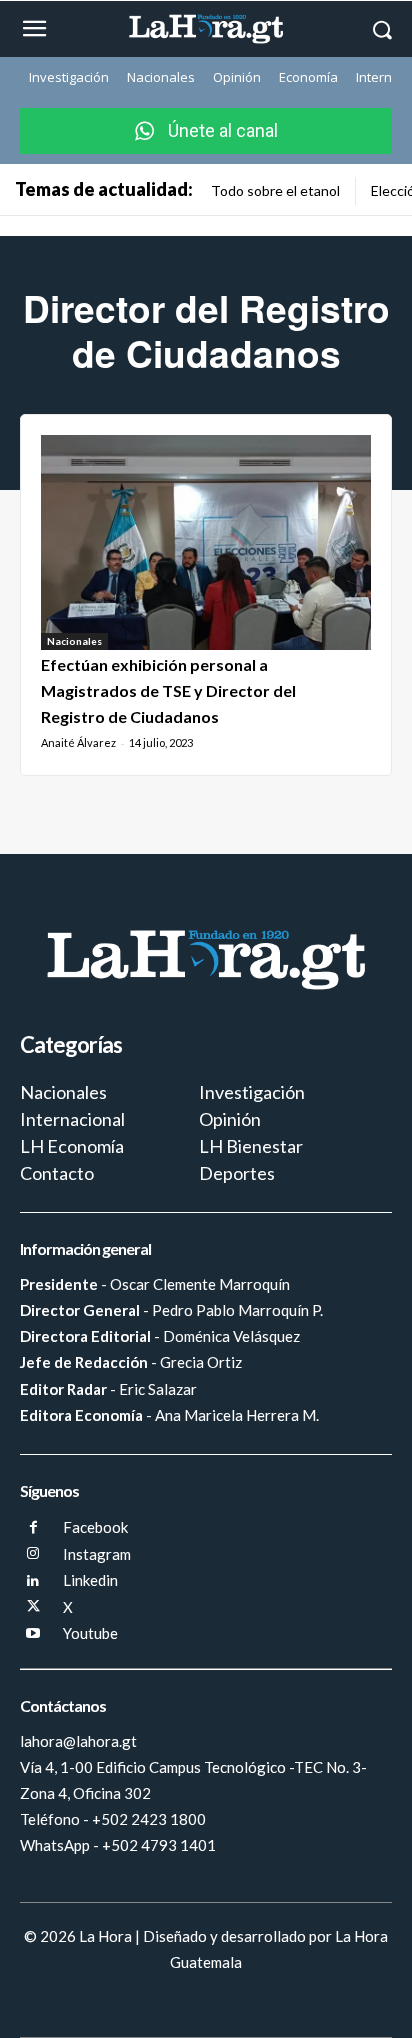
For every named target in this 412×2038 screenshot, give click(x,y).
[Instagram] (33, 1554)
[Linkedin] (33, 1581)
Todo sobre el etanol (275, 190)
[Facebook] (33, 1528)
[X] (33, 1607)
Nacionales (74, 641)
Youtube (90, 1633)
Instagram (97, 1554)
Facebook (95, 1527)
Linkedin (90, 1580)
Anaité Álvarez (78, 742)
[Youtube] (33, 1634)
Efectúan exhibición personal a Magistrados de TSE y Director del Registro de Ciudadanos (168, 691)
